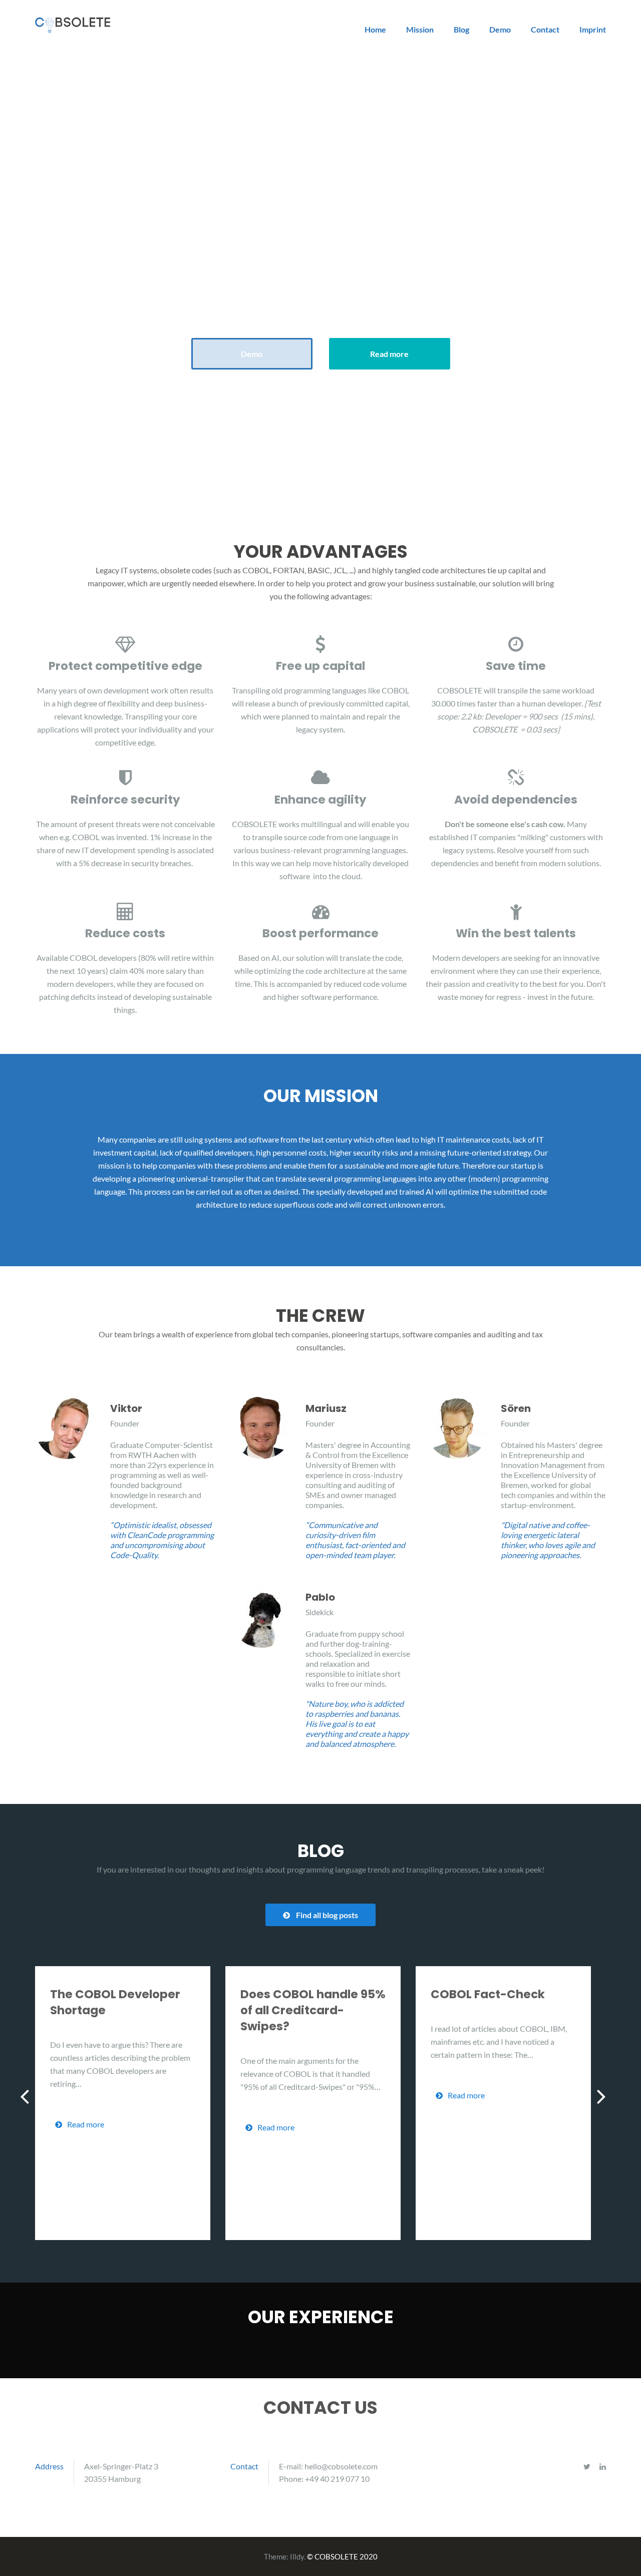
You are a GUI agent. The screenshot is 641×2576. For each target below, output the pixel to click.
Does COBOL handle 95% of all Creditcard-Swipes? (313, 2010)
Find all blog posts (327, 1915)
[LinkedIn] (603, 2466)
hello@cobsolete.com (341, 2466)
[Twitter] (587, 2466)
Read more (389, 354)
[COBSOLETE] (73, 24)
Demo (500, 29)
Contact (545, 29)
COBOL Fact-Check (488, 1994)
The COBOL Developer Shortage (115, 2002)
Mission (420, 29)
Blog (461, 29)
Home (375, 29)
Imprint (593, 29)
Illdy (297, 2556)
